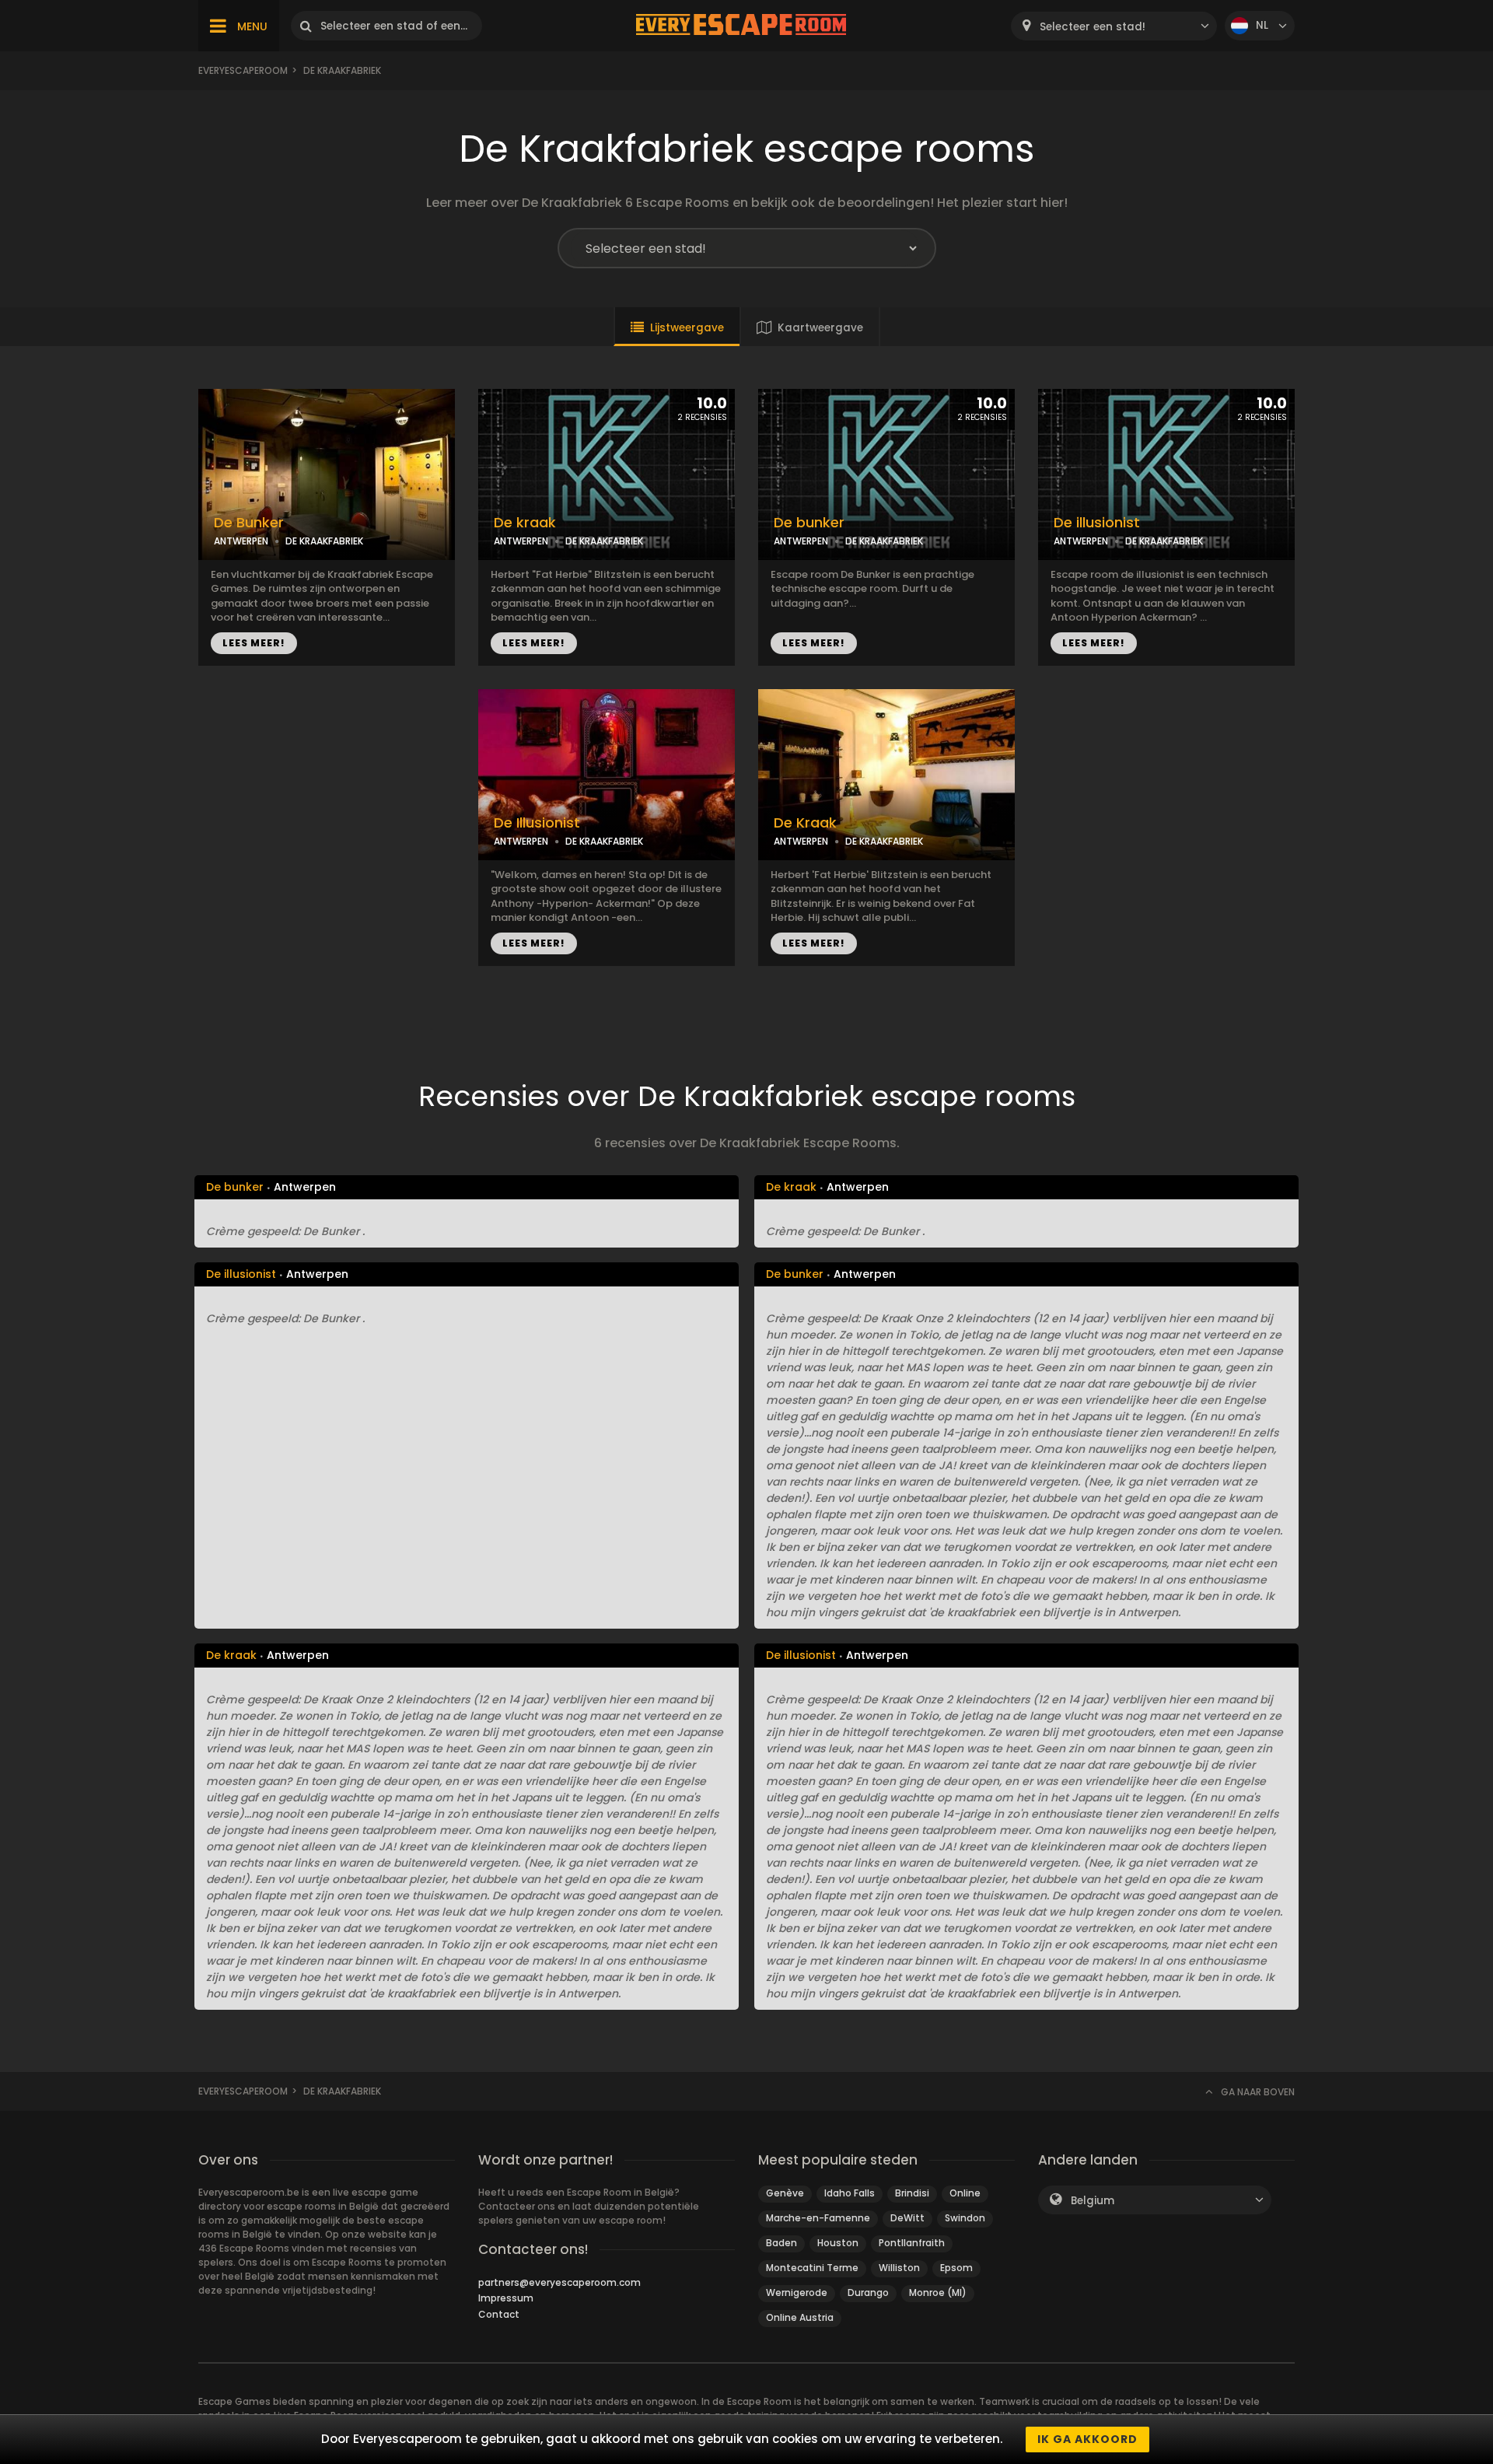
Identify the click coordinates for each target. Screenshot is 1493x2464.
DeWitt (907, 2218)
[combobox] (1114, 26)
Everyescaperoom (243, 70)
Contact (499, 2314)
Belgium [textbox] (1093, 2201)
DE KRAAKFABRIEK (324, 541)
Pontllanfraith (912, 2243)
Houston (838, 2243)
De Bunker (249, 523)
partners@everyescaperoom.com (559, 2282)
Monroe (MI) (938, 2292)
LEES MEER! (254, 643)
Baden (781, 2243)
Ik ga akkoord (1087, 2439)
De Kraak (805, 823)
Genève (785, 2193)
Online (965, 2193)
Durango (868, 2292)
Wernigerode (797, 2292)
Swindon (965, 2218)
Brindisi (912, 2193)
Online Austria (800, 2317)
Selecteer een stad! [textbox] (1093, 27)
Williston (899, 2268)
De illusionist (1097, 523)
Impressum (506, 2298)
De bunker (809, 523)
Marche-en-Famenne (818, 2218)
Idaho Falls (850, 2193)
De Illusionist (537, 823)
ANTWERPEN (241, 541)
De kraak (525, 523)
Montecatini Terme (812, 2268)
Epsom (956, 2268)
